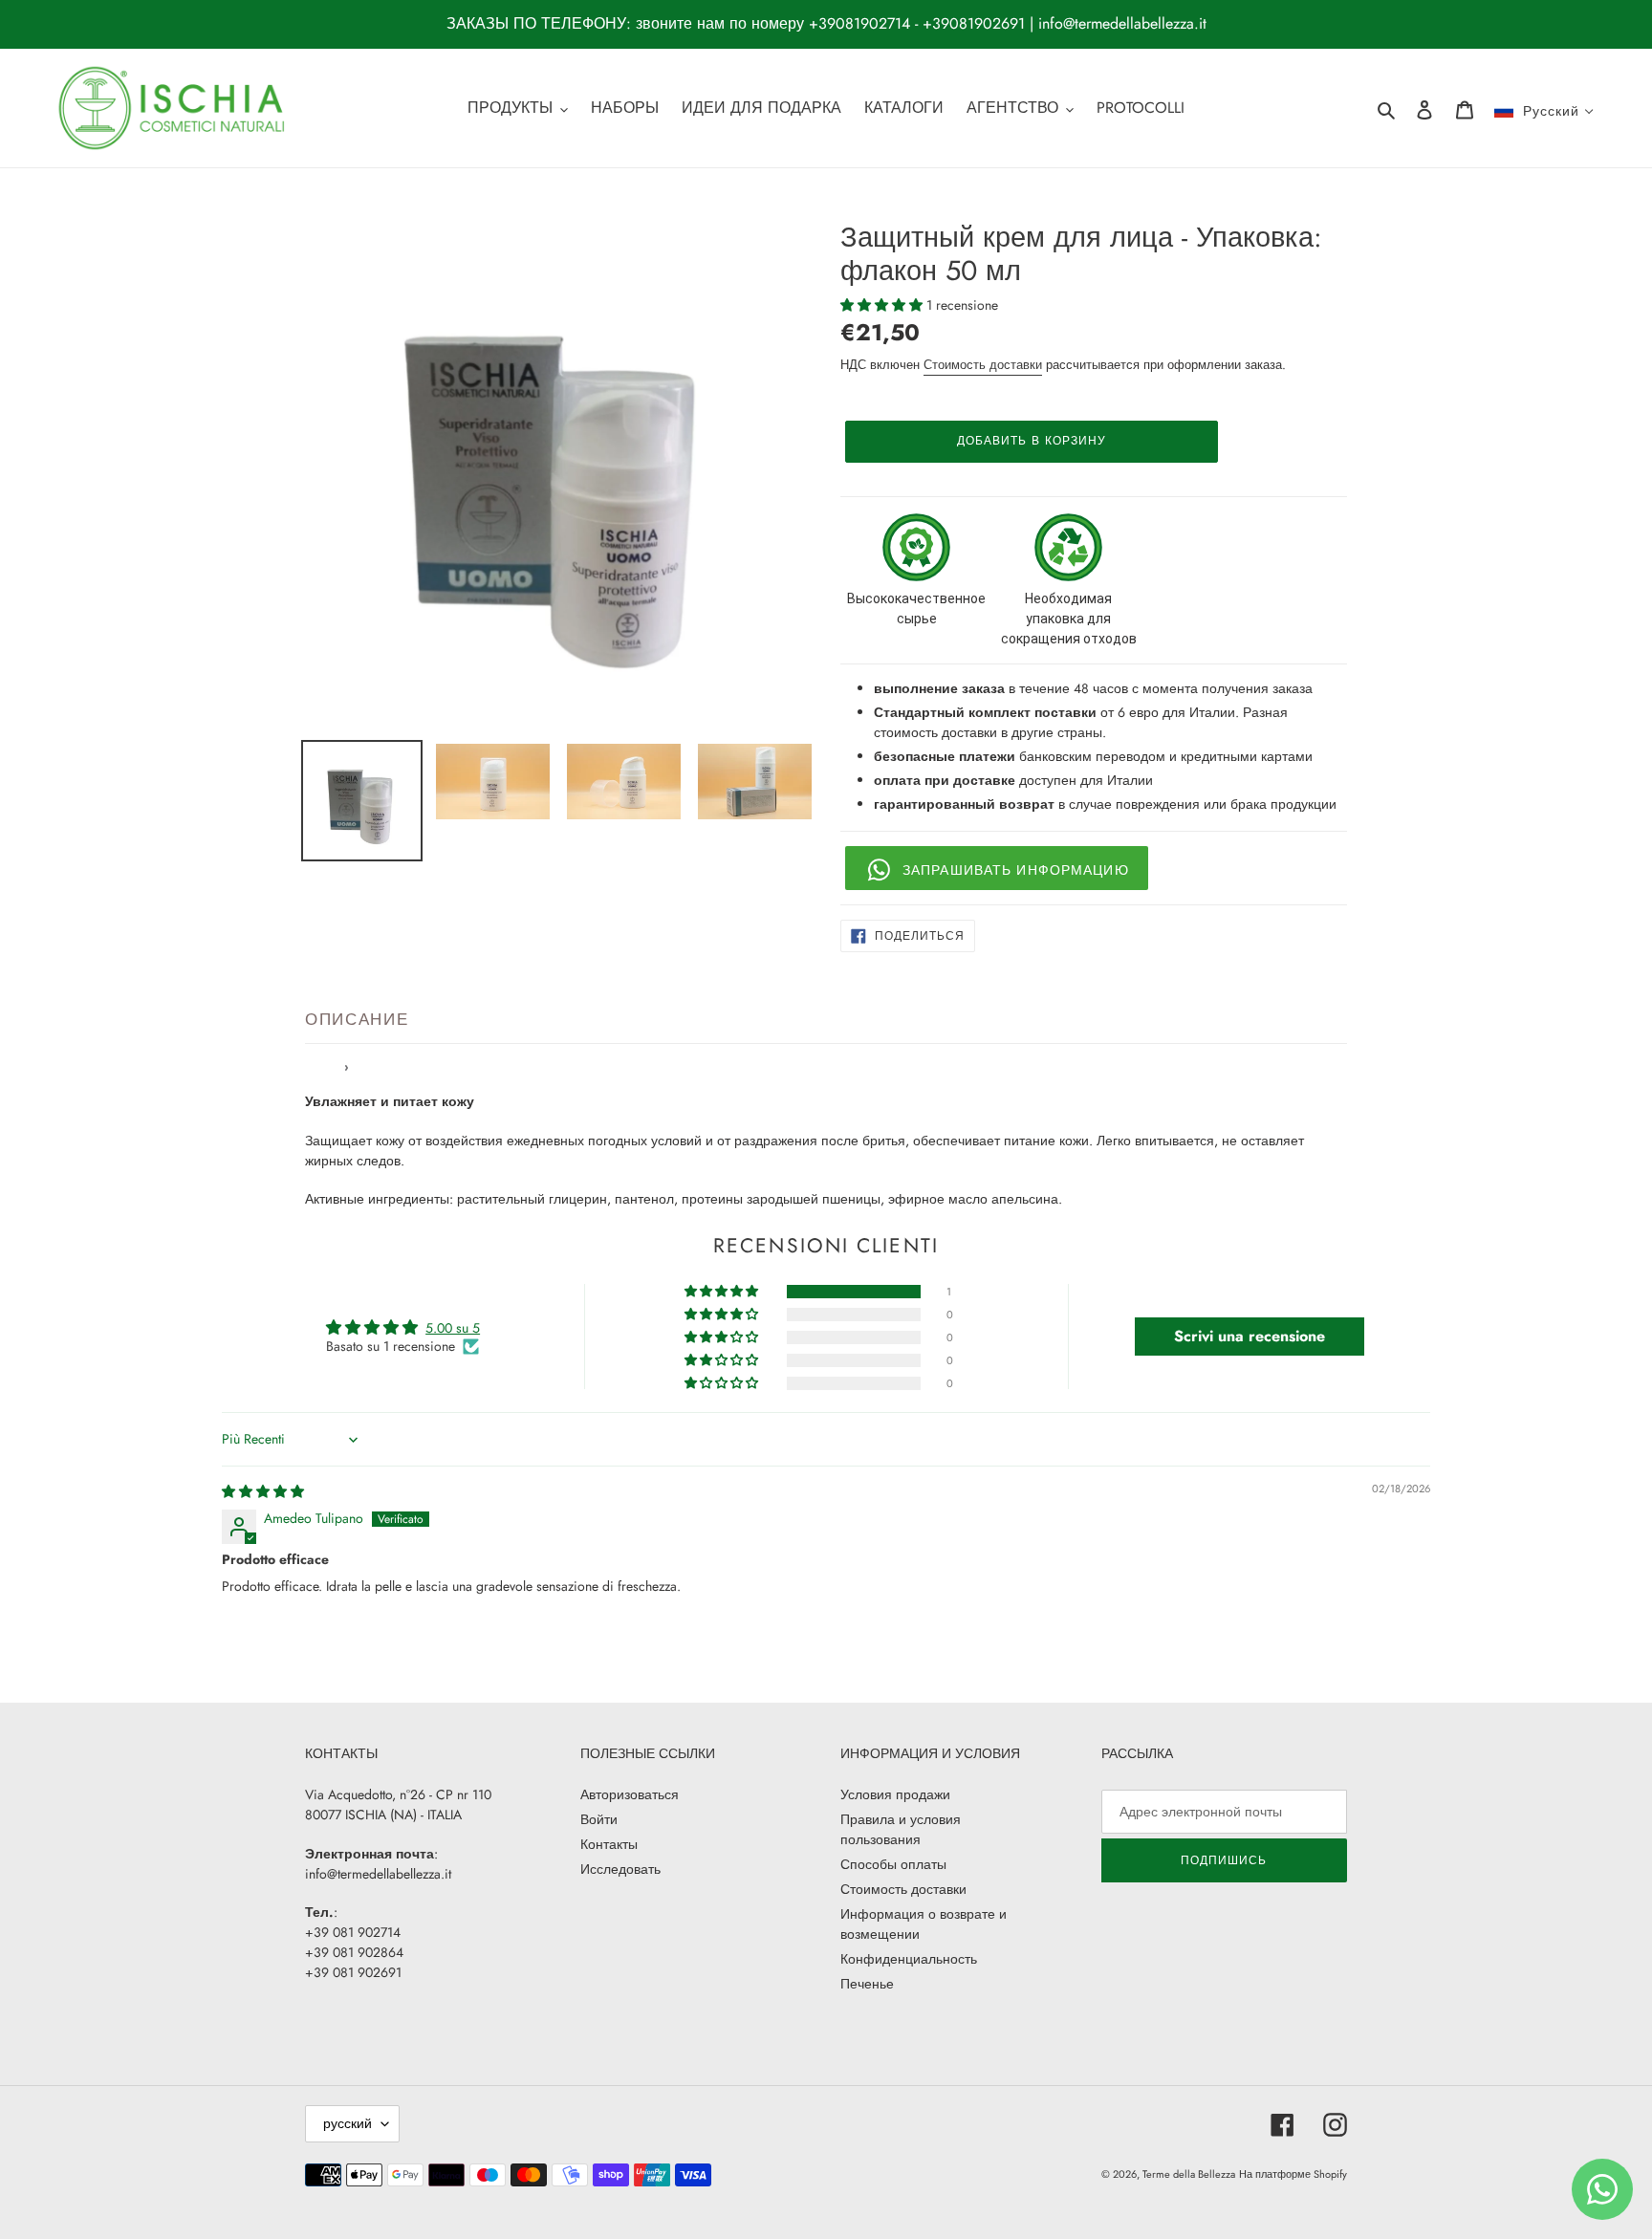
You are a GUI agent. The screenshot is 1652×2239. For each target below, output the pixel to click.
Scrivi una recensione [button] (1250, 1336)
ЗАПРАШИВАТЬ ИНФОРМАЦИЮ (1016, 870)
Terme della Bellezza (1189, 2174)
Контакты (609, 1844)
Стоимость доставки (983, 365)
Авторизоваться (630, 1794)
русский (348, 2123)
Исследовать (620, 1869)
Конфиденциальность (909, 1959)
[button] (883, 305)
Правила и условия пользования (901, 1829)
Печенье (867, 1984)
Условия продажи (895, 1794)
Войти (599, 1819)
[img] (263, 1491)
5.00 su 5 (453, 1328)
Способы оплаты (893, 1864)
